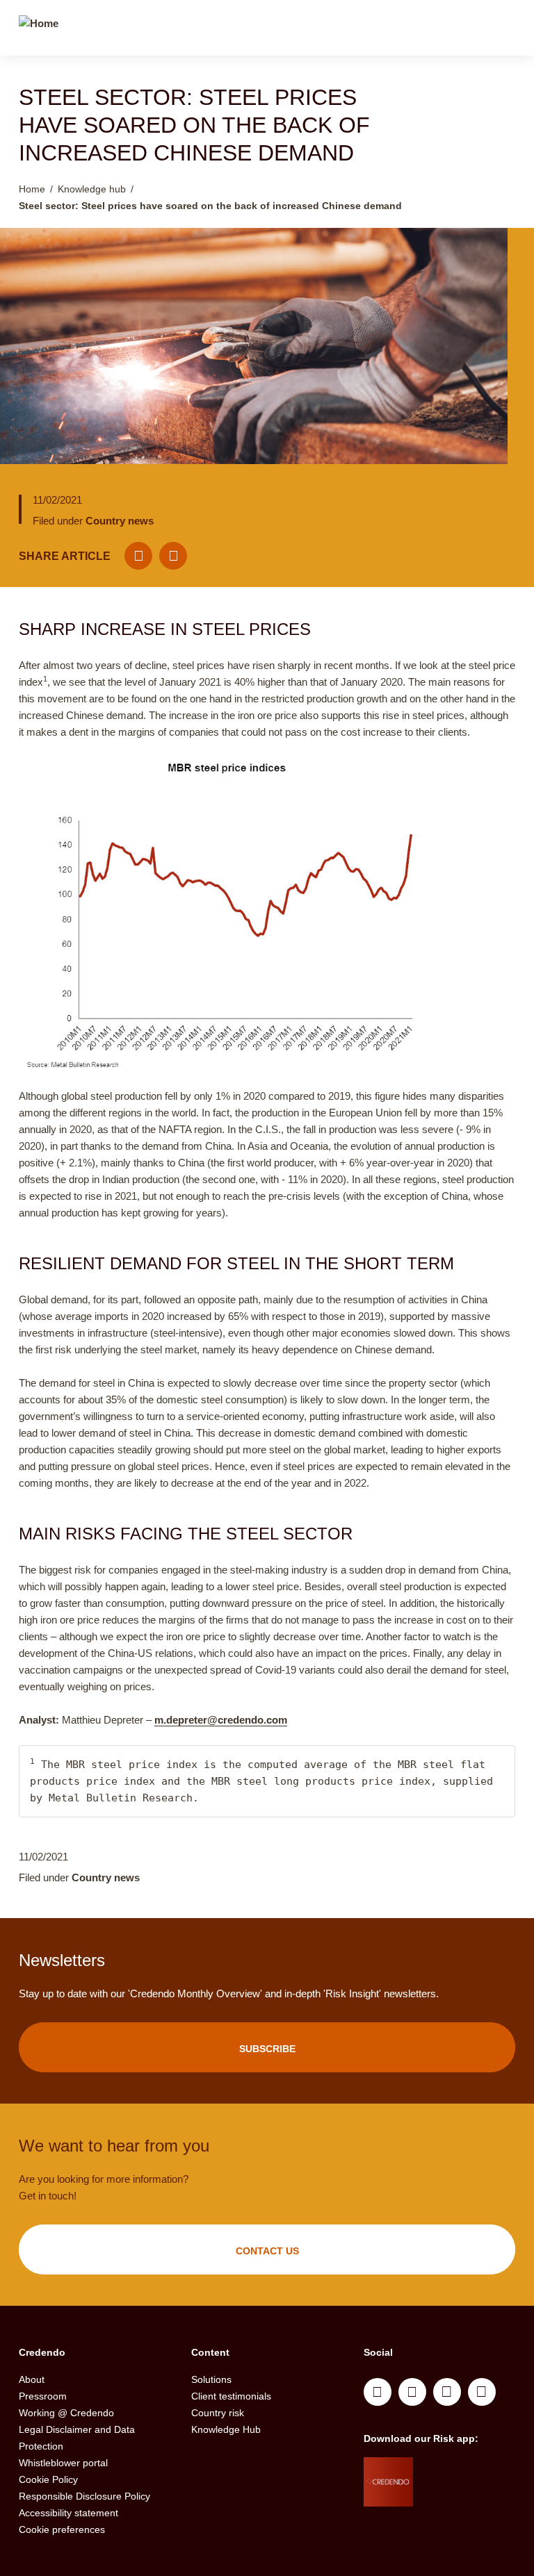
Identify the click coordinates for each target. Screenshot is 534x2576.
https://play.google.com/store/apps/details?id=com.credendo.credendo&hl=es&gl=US (468, 2506)
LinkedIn (378, 2392)
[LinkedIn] (173, 556)
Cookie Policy (48, 2479)
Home (32, 189)
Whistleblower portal (63, 2463)
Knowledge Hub (226, 2429)
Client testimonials (231, 2396)
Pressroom (43, 2396)
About (32, 2379)
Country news (120, 521)
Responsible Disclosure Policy (84, 2496)
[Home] (39, 30)
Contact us (267, 2251)
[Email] (138, 556)
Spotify (447, 2392)
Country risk (218, 2413)
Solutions (211, 2379)
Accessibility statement (68, 2513)
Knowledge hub (92, 189)
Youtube (412, 2392)
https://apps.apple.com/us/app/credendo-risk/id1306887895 (463, 2471)
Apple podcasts (482, 2392)
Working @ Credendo (66, 2413)
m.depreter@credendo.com (221, 1720)
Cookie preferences (62, 2529)
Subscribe (267, 2049)
